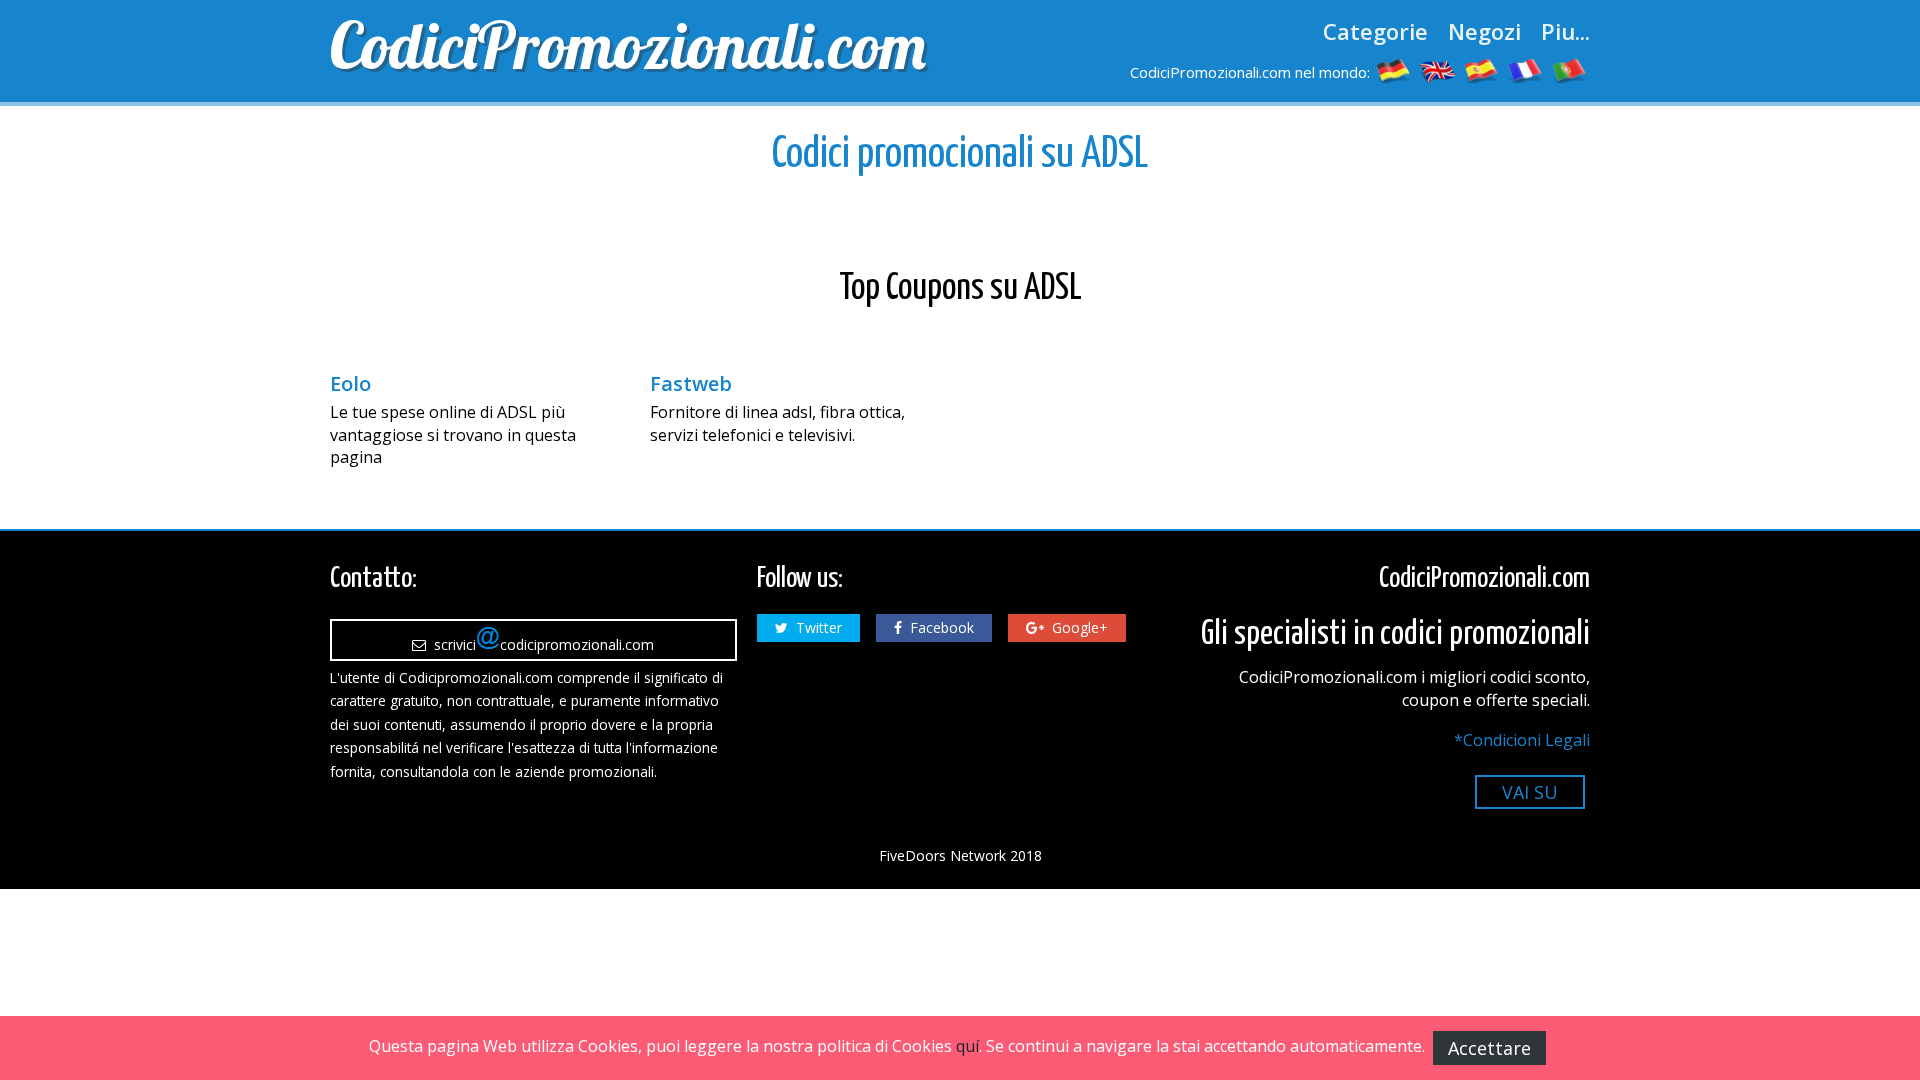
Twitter (815, 627)
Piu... (1565, 31)
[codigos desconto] (1570, 70)
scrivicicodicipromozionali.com (540, 644)
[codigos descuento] (1482, 70)
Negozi (1484, 31)
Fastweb (691, 384)
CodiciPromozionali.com (628, 45)
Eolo (350, 384)
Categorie (1375, 31)
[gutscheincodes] (1394, 70)
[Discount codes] (1438, 70)
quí (967, 1046)
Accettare (1489, 1048)
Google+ (1076, 627)
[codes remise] (1526, 70)
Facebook (938, 627)
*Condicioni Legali (1522, 740)
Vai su (1530, 792)
